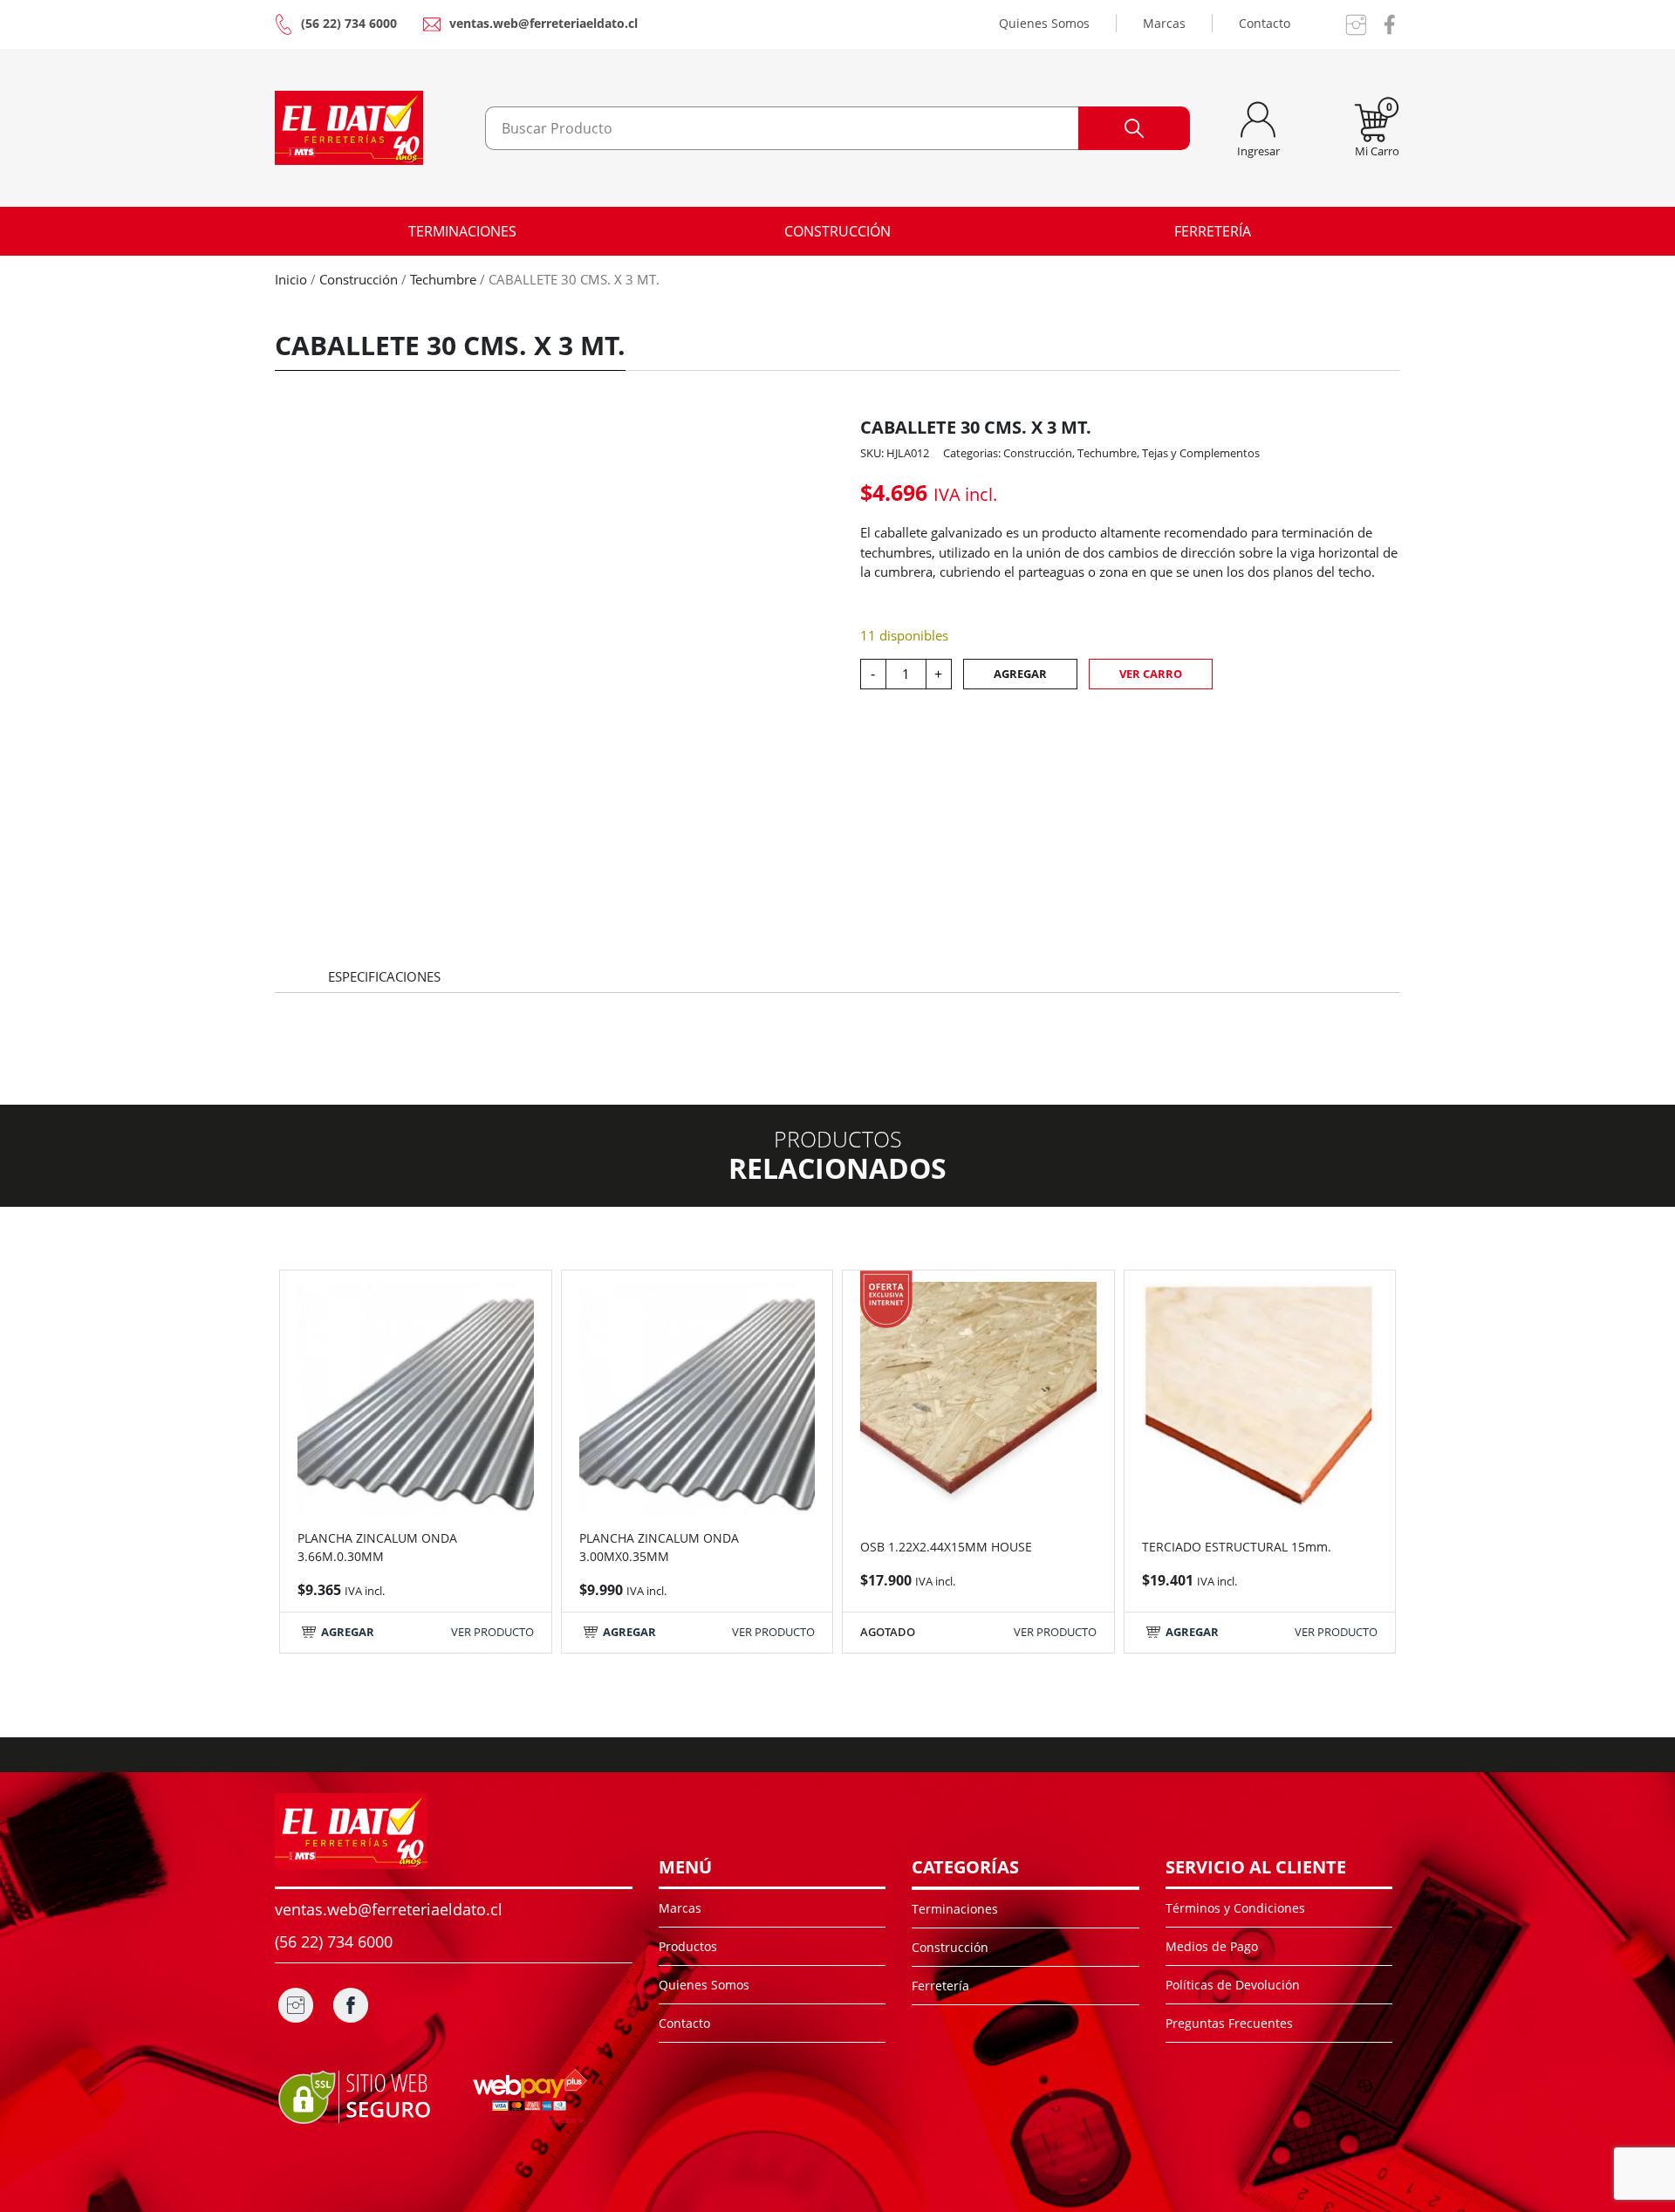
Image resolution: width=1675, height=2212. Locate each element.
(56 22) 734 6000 (349, 23)
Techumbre (443, 279)
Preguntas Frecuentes (1229, 2023)
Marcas (1164, 23)
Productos (688, 1946)
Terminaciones (462, 231)
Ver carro (1151, 674)
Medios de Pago (1212, 1946)
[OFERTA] (978, 1398)
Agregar (1020, 674)
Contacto (1265, 23)
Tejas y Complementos (1201, 453)
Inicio (291, 279)
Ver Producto (492, 1632)
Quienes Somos (1044, 23)
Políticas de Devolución (1233, 1985)
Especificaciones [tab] (384, 976)
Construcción (837, 231)
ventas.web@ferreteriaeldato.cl (544, 23)
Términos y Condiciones (1235, 1908)
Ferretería (1213, 231)
